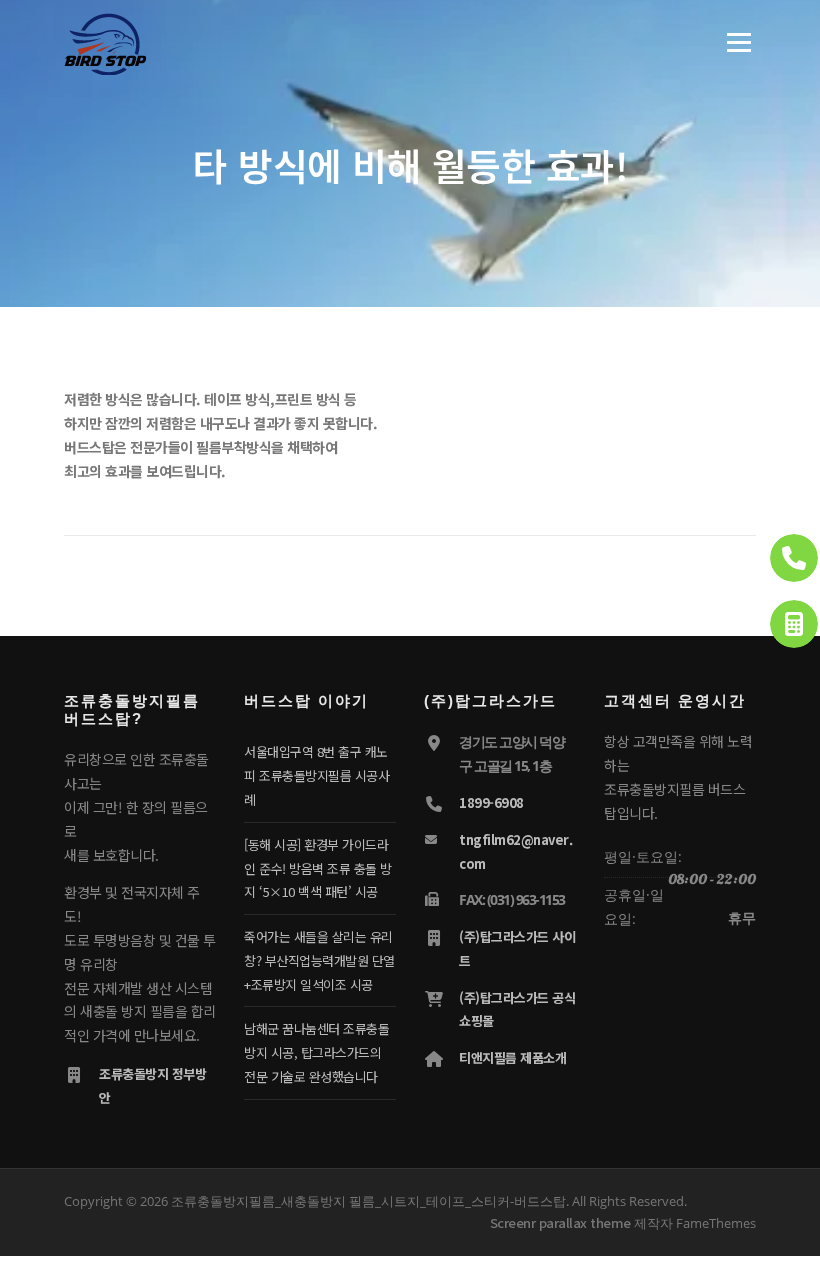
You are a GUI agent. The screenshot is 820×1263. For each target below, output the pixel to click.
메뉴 (733, 42)
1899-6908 (491, 802)
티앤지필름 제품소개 (512, 1057)
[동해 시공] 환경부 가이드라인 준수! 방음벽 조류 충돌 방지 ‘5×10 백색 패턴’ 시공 (318, 868)
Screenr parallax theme (560, 1222)
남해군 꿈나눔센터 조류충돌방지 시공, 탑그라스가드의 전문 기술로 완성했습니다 (316, 1052)
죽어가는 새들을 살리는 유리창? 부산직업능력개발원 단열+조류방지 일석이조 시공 (319, 960)
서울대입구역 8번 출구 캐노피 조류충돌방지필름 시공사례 (316, 775)
